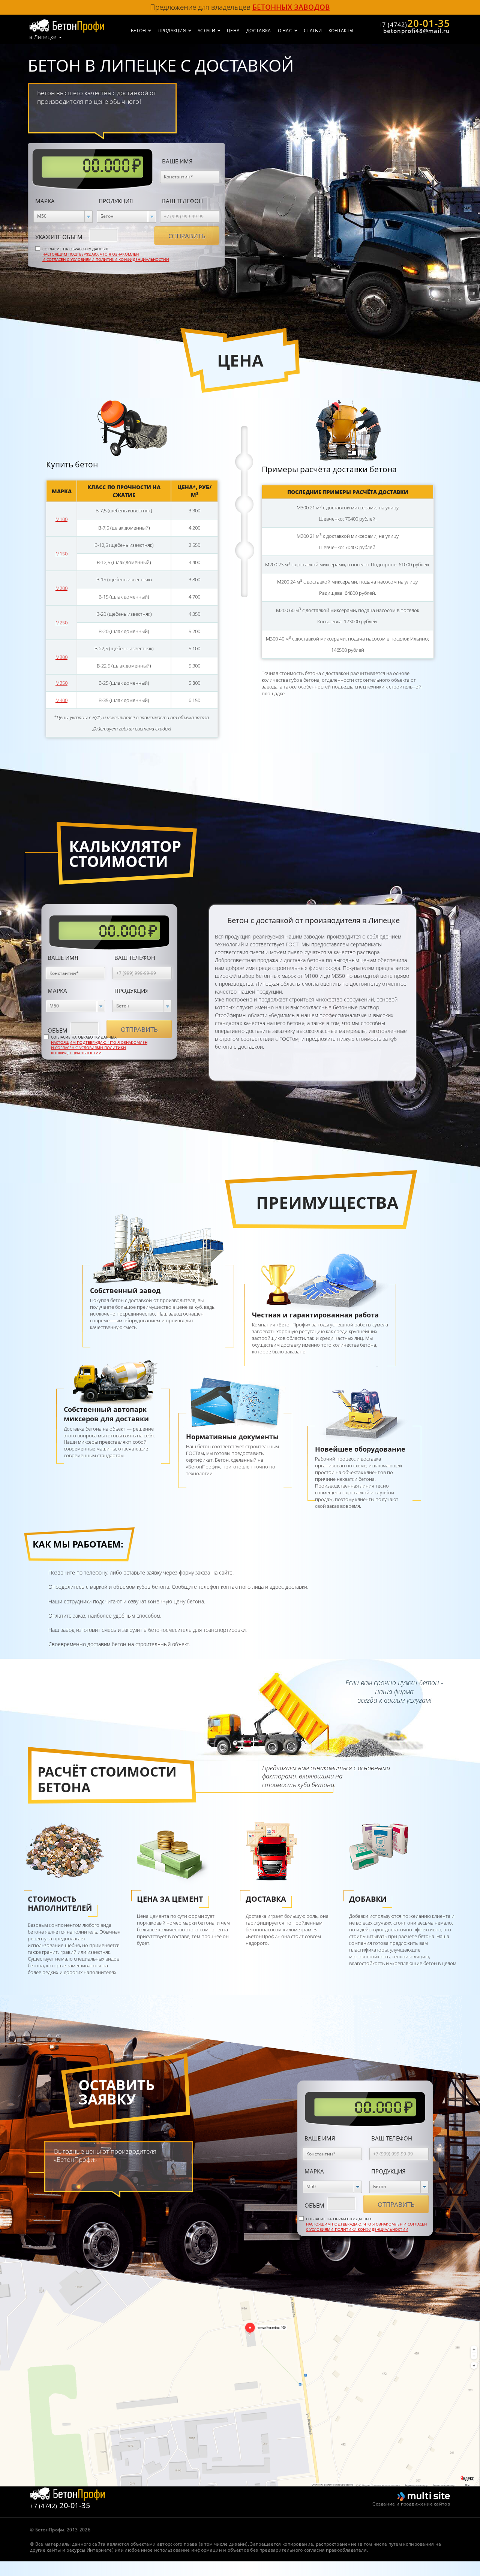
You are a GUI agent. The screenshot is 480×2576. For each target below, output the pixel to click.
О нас (285, 31)
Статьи (313, 31)
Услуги (206, 31)
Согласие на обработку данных (106, 254)
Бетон (139, 31)
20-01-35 (414, 23)
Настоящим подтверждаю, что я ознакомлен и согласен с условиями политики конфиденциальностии (106, 257)
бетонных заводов (291, 7)
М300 (61, 657)
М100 (61, 519)
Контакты (341, 31)
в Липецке (43, 37)
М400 (61, 700)
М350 (61, 683)
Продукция (172, 31)
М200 (61, 588)
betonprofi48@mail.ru (417, 31)
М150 (61, 554)
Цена (233, 31)
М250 (61, 623)
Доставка (259, 31)
